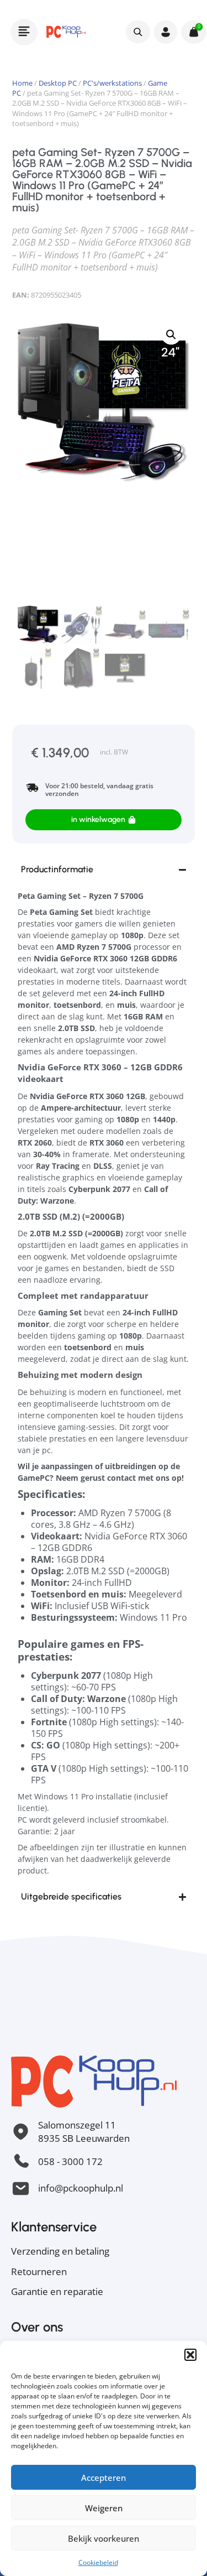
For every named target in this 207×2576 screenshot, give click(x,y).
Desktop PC (58, 83)
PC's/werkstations (112, 83)
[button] (190, 2355)
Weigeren (104, 2508)
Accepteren (104, 2478)
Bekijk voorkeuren (104, 2538)
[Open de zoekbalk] (138, 32)
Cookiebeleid (98, 2562)
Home (22, 83)
